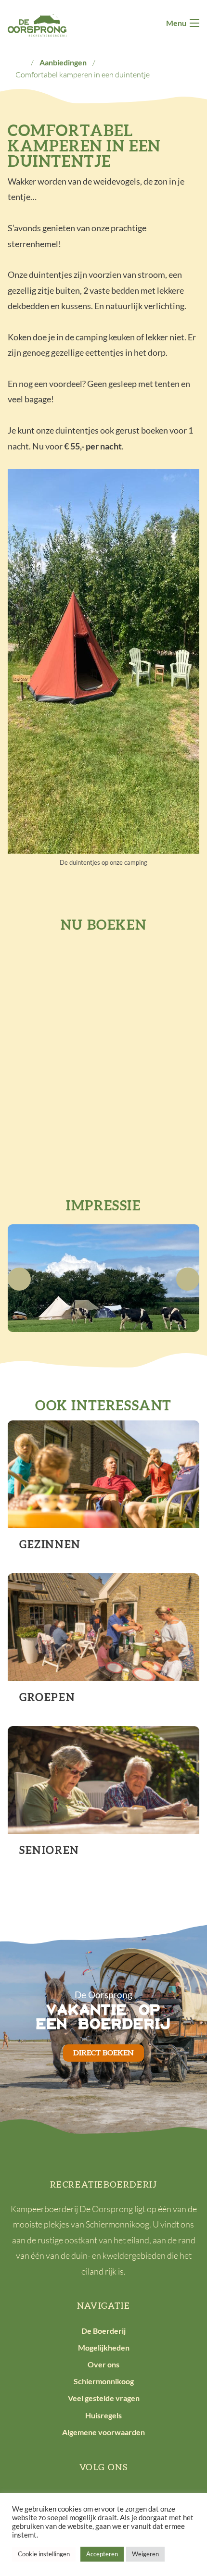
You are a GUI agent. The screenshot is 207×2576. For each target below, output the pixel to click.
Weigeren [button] (145, 2554)
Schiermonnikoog (104, 2381)
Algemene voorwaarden (103, 2432)
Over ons (103, 2364)
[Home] (20, 62)
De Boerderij (103, 2331)
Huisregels (103, 2415)
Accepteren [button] (102, 2554)
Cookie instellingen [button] (44, 2554)
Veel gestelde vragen (104, 2398)
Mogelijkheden (104, 2347)
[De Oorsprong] (37, 24)
